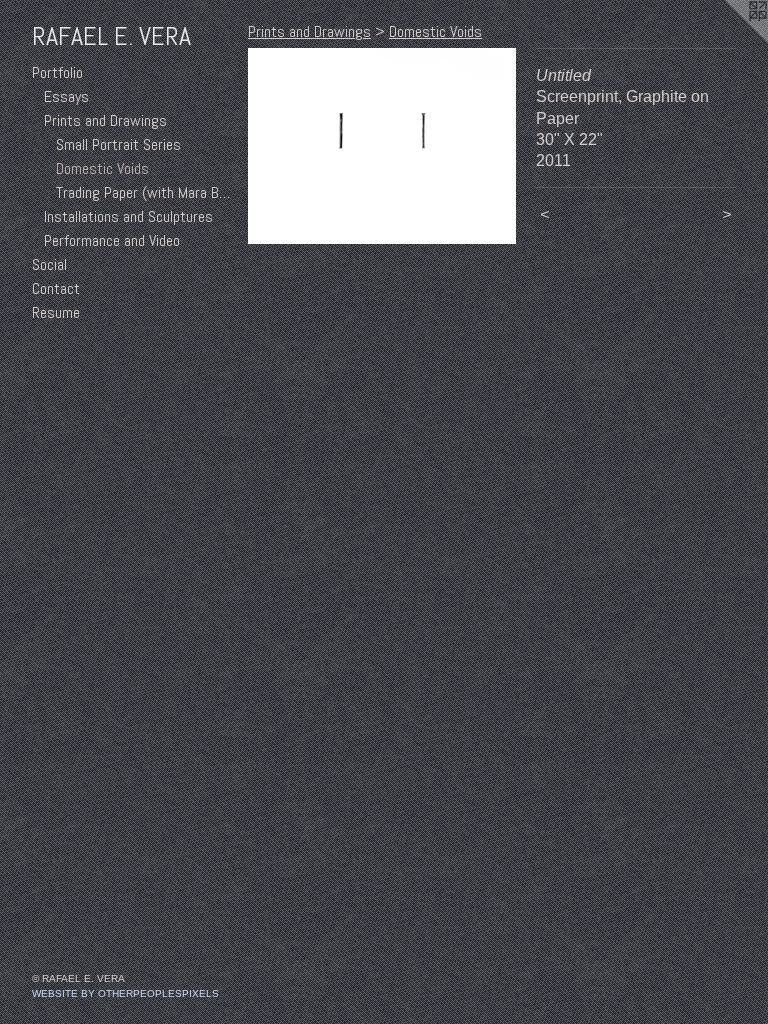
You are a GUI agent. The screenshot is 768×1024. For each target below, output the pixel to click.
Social (49, 264)
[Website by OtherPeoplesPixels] (728, 40)
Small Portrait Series (118, 144)
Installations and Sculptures (128, 216)
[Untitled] (382, 146)
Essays (66, 96)
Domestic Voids (102, 168)
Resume (56, 312)
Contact (56, 288)
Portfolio (57, 72)
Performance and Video (112, 240)
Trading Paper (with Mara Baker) (144, 192)
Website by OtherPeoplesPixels (125, 993)
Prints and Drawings (105, 120)
